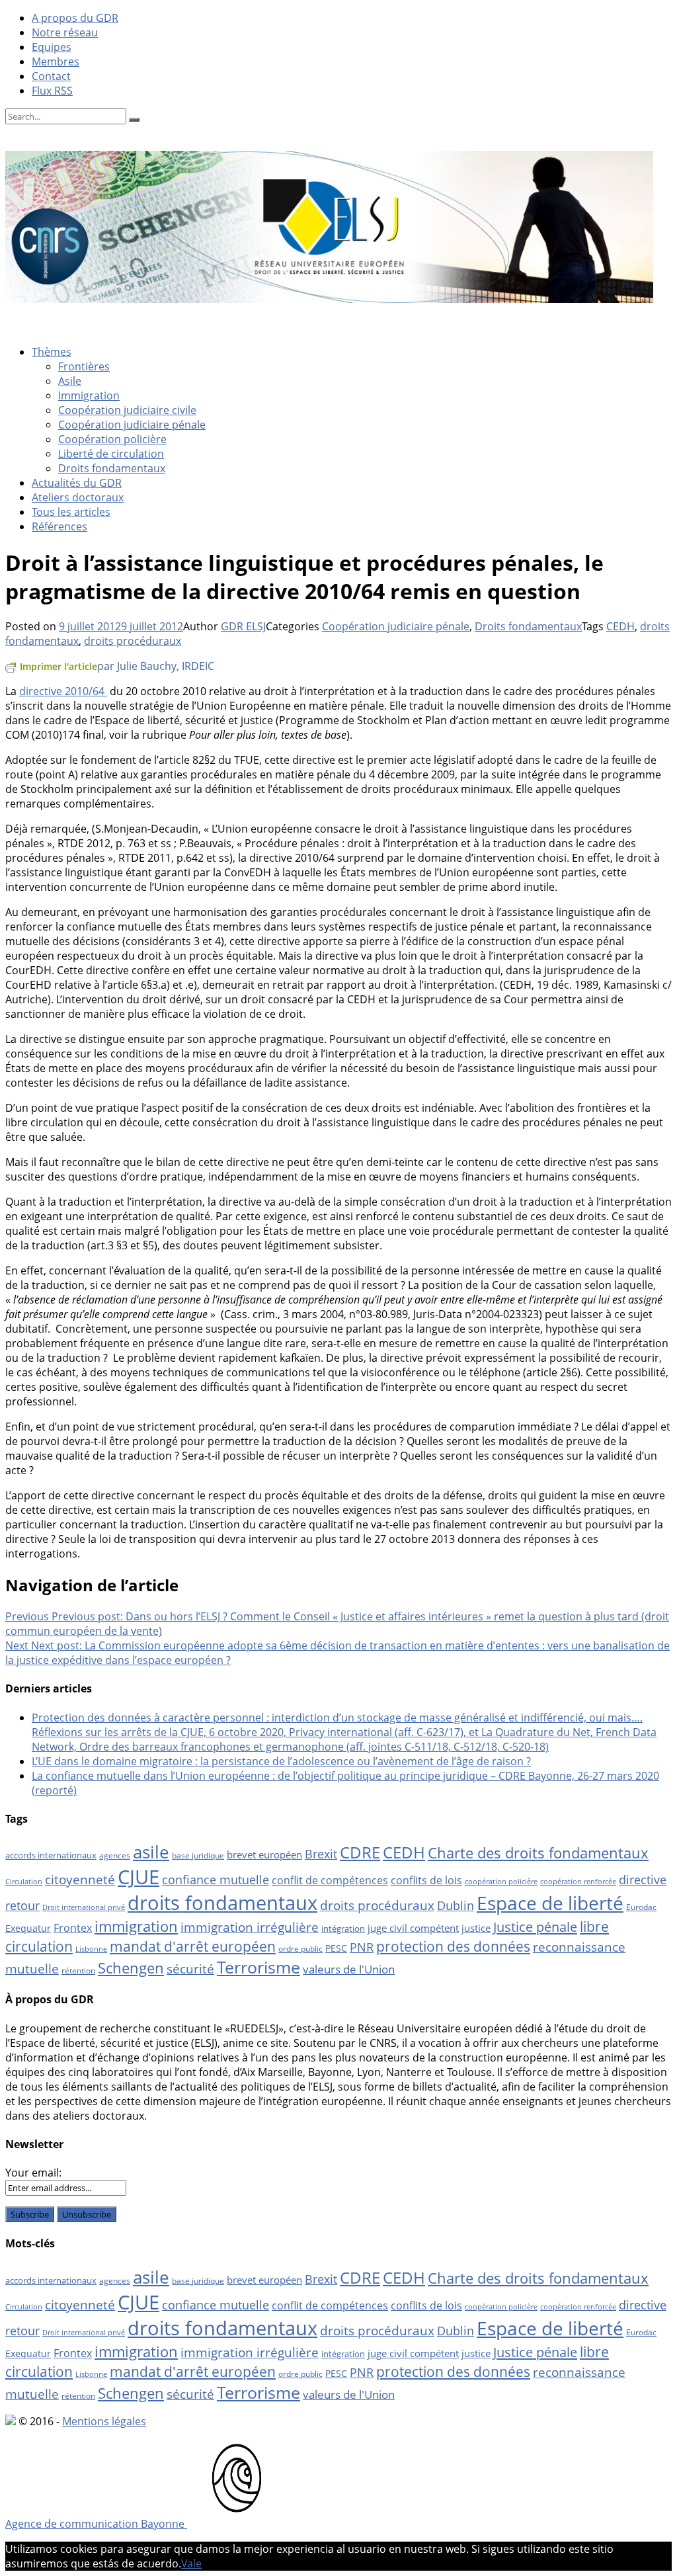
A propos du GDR (75, 18)
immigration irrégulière (250, 1927)
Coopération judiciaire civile (127, 410)
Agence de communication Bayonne (96, 2524)
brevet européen (264, 1854)
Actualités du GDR (77, 483)
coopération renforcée (578, 1882)
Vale (191, 2563)
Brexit (321, 1854)
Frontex (73, 1928)
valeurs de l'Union (349, 1969)
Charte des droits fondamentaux (538, 1853)
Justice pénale (535, 1927)
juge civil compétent (413, 1928)
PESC (336, 1948)
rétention (78, 1971)
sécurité (190, 1969)
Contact (51, 76)
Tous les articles (71, 512)
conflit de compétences (330, 1880)
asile (151, 1852)
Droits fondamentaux (112, 468)
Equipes (52, 47)
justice (476, 1928)
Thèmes (52, 352)
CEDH (620, 626)
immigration (136, 1926)
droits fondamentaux (222, 1903)
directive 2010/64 (63, 691)
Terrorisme (259, 1967)
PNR (362, 1947)
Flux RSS (52, 91)
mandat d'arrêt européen (193, 1946)
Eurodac (641, 1907)
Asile (70, 381)
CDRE (360, 1852)
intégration (343, 1929)
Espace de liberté (550, 1903)
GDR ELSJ (243, 626)
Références (60, 526)
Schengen (131, 1968)
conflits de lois (426, 1880)
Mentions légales (104, 2421)
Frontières (84, 366)
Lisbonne (91, 1949)
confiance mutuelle (216, 1879)
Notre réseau (65, 32)
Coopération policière (112, 439)
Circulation (24, 1882)
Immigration (89, 395)
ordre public (300, 1949)
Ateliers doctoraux (78, 497)
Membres (56, 62)
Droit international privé (84, 1907)
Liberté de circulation (111, 454)
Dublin (456, 1905)
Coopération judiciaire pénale (132, 425)
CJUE (139, 1877)
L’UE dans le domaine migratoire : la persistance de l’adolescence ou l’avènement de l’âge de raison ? (281, 1761)
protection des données (453, 1946)
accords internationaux (51, 1855)
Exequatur (28, 1928)
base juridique (198, 1855)
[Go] (134, 120)
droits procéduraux (133, 641)
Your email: (33, 2173)
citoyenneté (80, 1880)
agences (115, 1855)
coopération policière (501, 1882)
